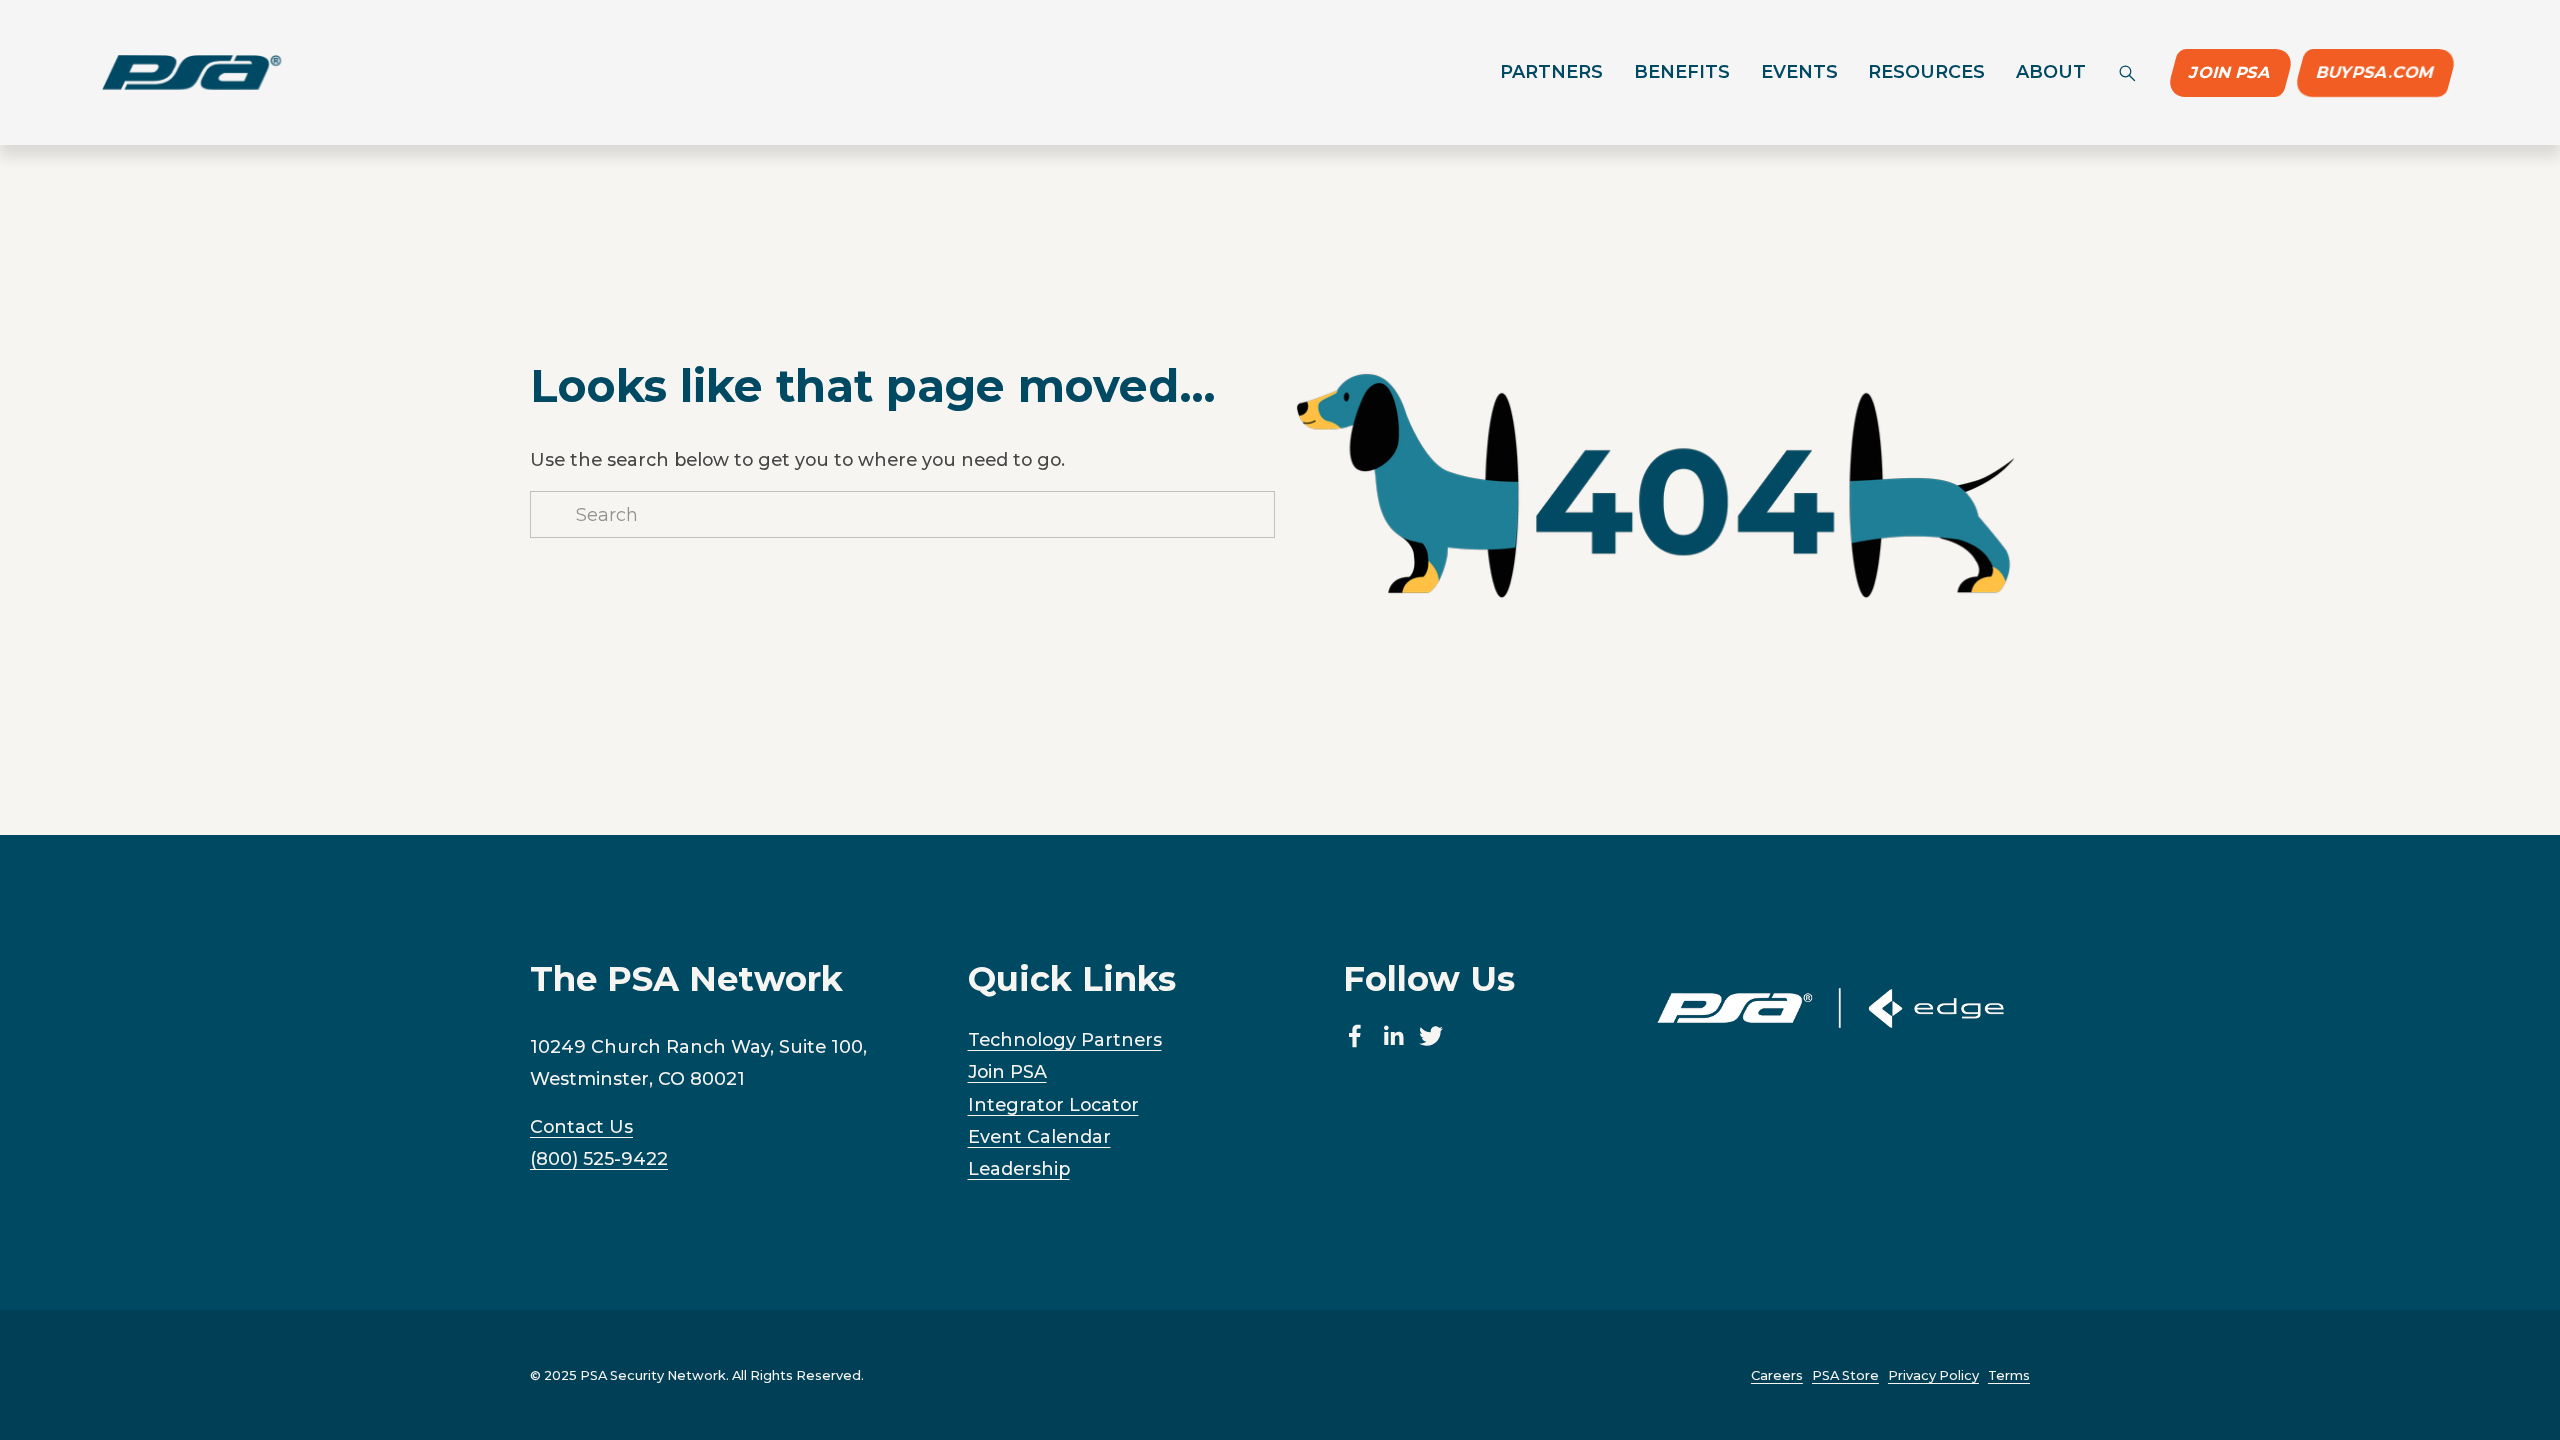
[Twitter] (1431, 1036)
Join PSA (2231, 72)
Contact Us (581, 1126)
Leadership (1019, 1168)
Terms (2009, 1375)
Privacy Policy (1933, 1375)
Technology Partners (1065, 1039)
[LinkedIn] (1393, 1036)
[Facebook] (1355, 1036)
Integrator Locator (1053, 1104)
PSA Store (1845, 1375)
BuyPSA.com (2375, 72)
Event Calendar (1039, 1136)
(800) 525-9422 (599, 1158)
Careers (1777, 1375)
